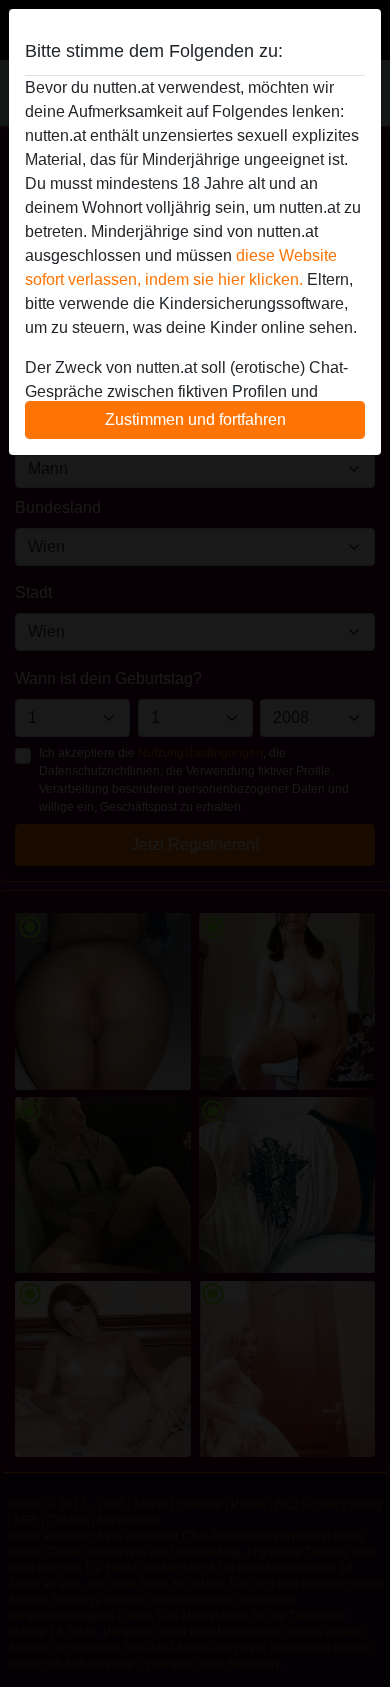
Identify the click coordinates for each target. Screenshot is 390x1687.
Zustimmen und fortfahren (195, 419)
